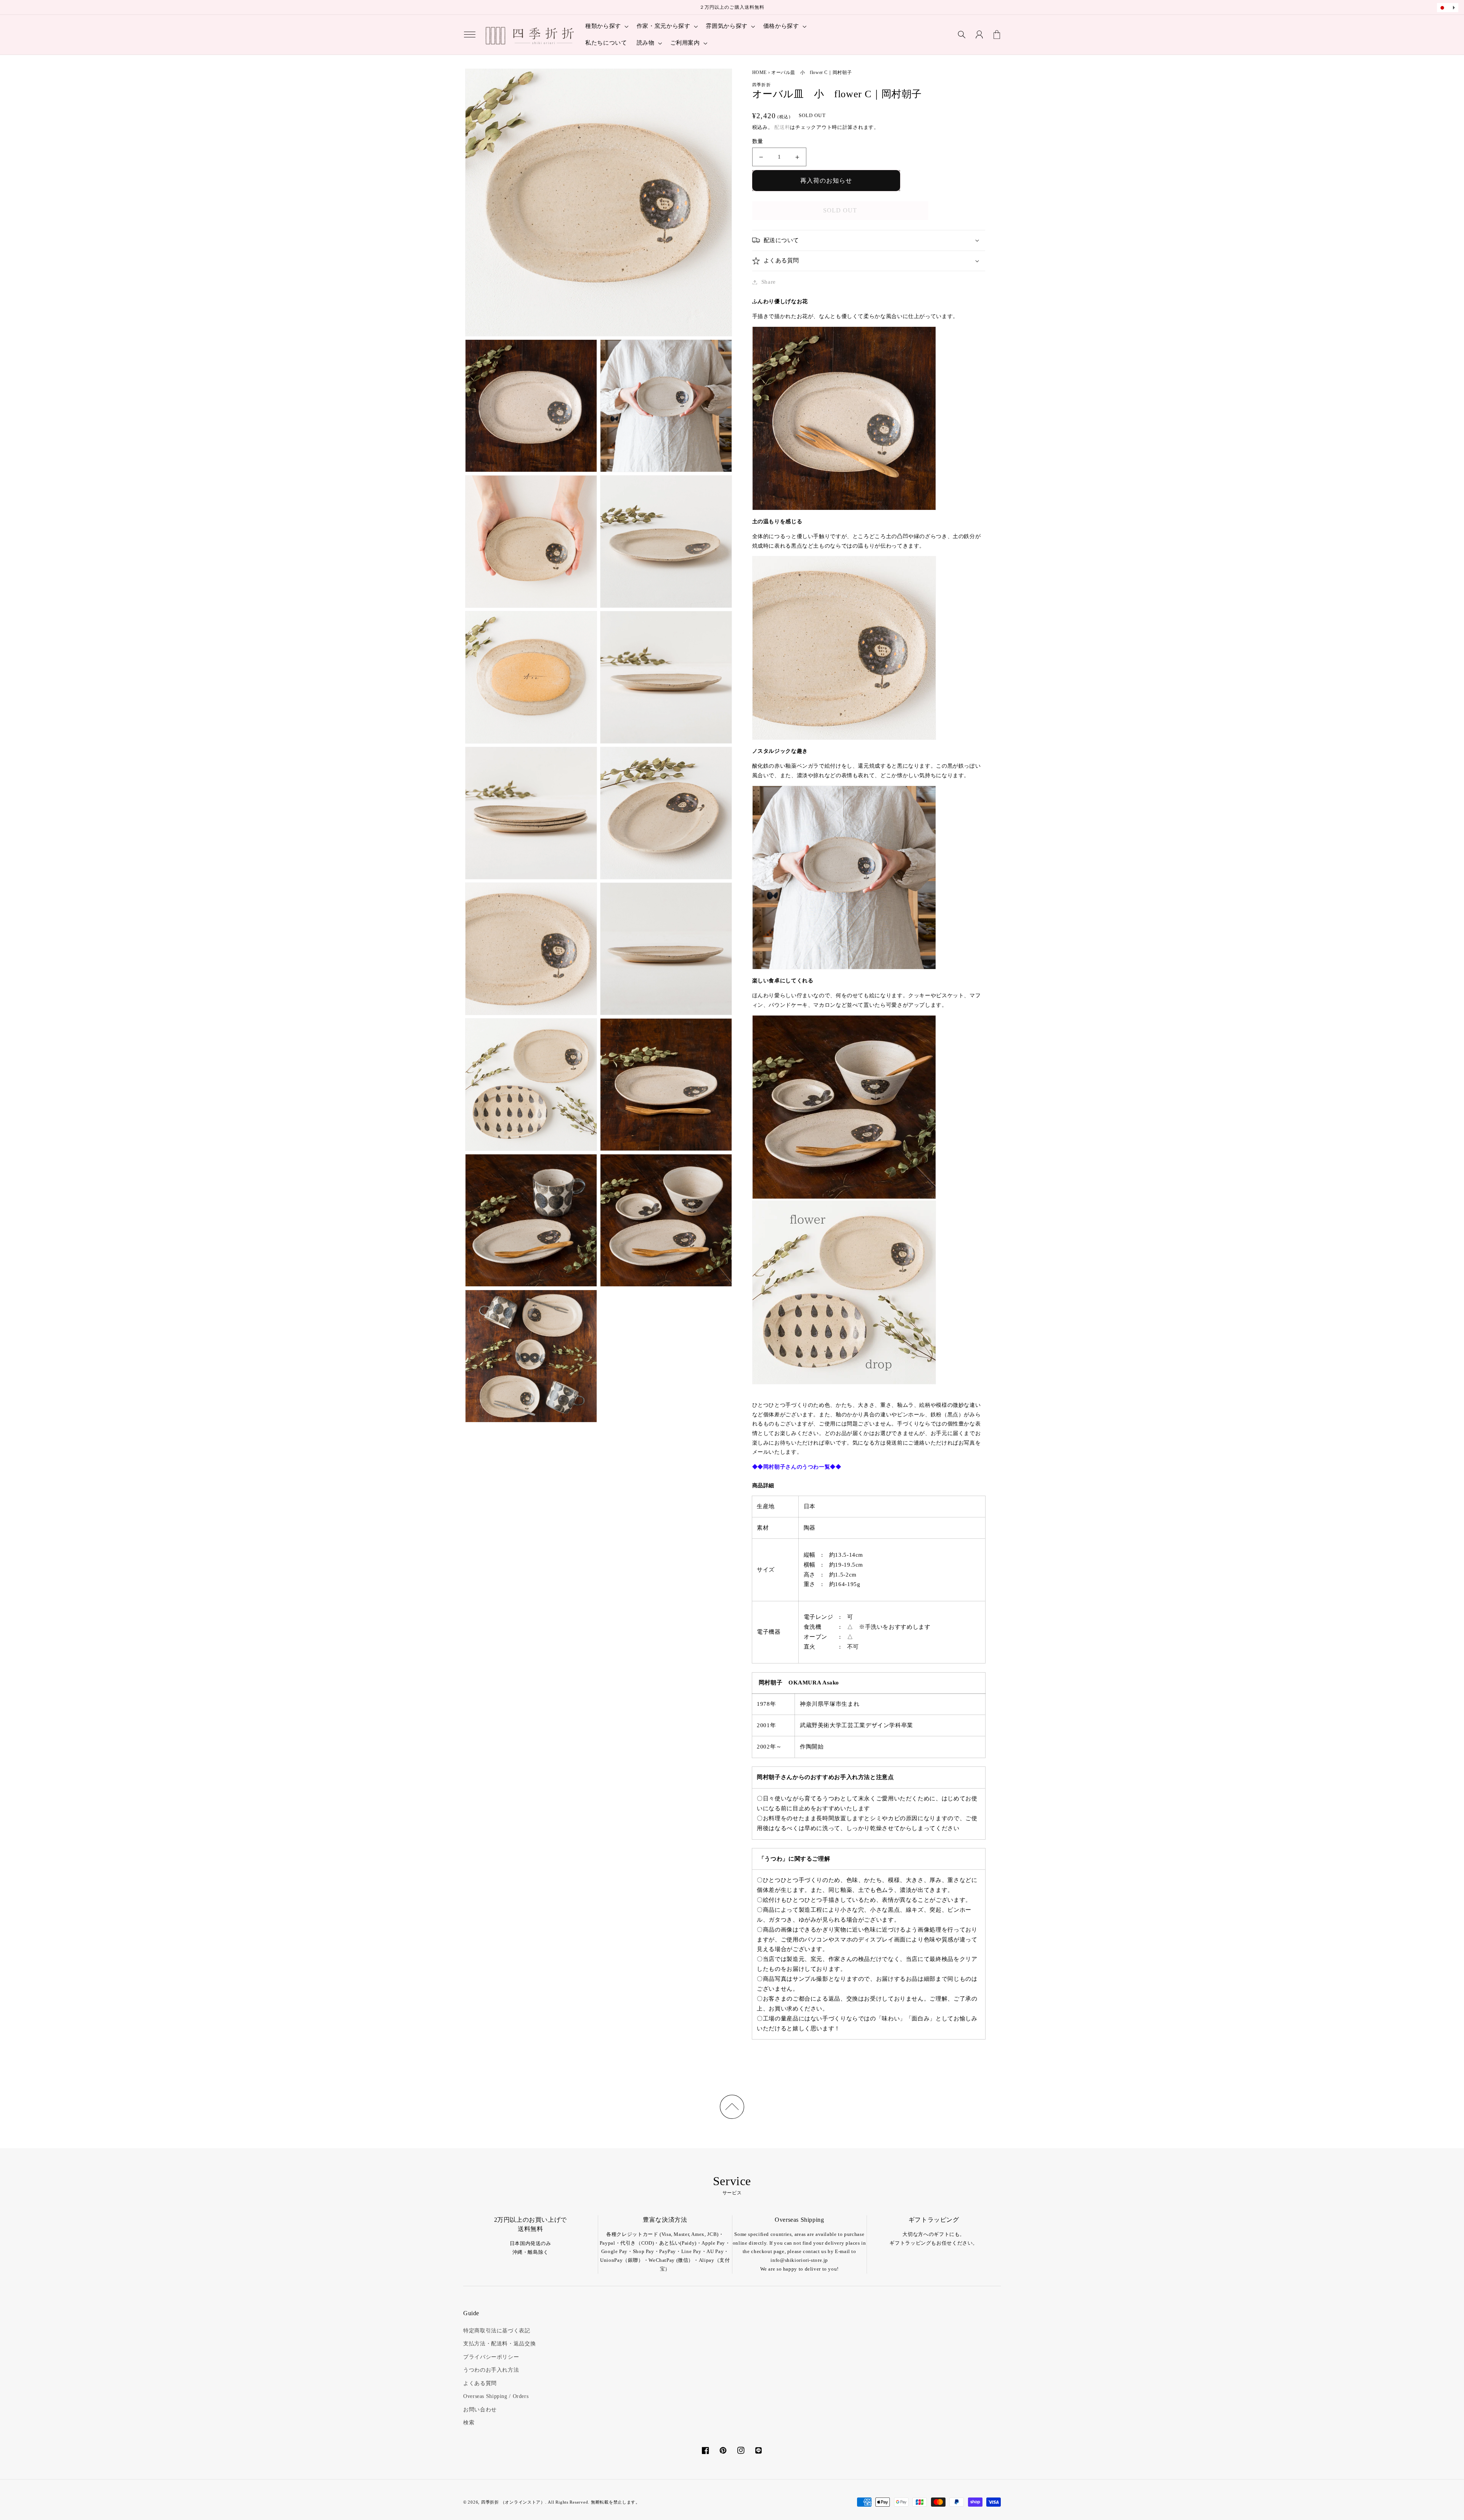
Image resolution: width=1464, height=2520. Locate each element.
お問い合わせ (480, 2410)
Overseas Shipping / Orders (496, 2396)
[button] (470, 35)
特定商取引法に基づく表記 (497, 2331)
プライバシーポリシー (491, 2357)
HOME (760, 72)
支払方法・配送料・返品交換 (499, 2344)
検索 (469, 2423)
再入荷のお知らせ (826, 181)
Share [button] (769, 282)
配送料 (782, 127)
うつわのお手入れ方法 (491, 2370)
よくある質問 (480, 2383)
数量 (758, 141)
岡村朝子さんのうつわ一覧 (797, 1467)
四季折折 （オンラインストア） (513, 2502)
